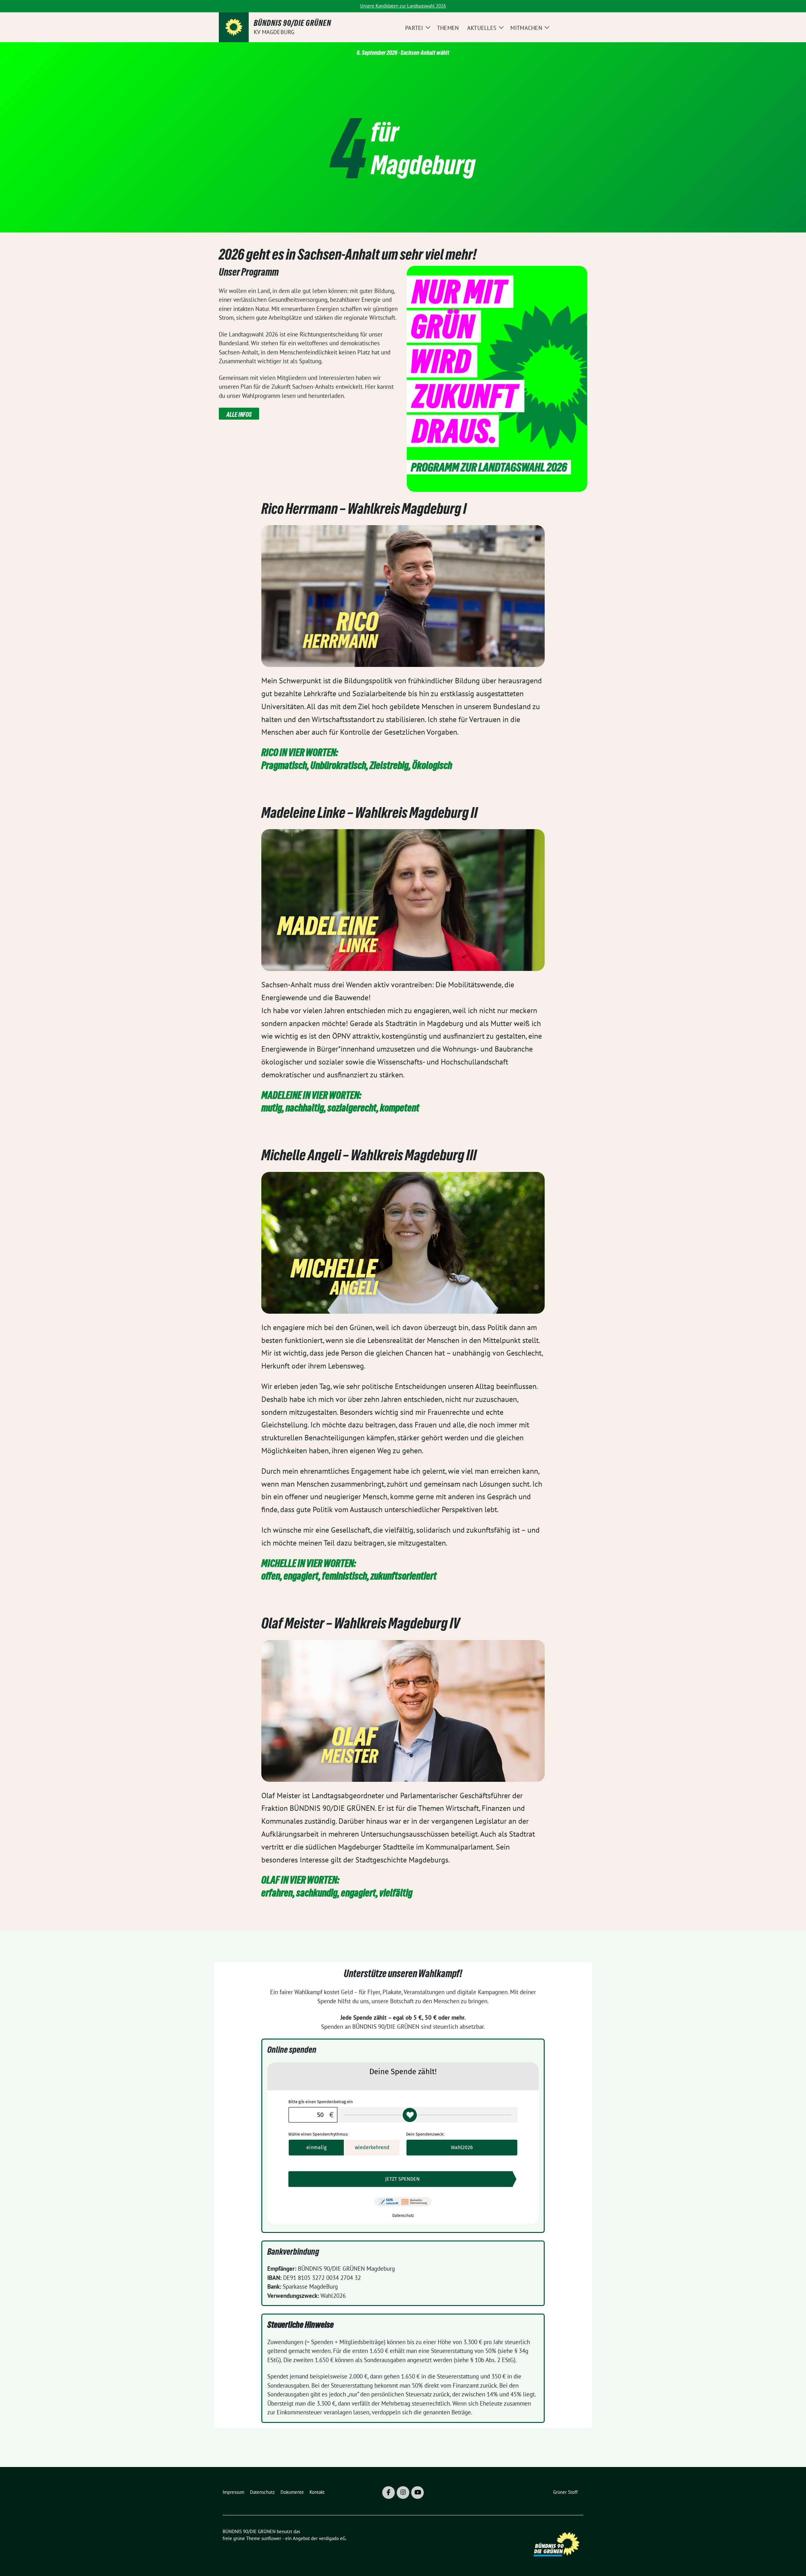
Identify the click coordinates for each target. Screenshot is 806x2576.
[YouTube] (417, 2493)
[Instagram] (403, 2493)
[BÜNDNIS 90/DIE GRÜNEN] (234, 27)
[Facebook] (389, 2493)
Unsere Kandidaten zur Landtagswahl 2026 (403, 6)
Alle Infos (239, 415)
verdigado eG (332, 2538)
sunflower (271, 2538)
